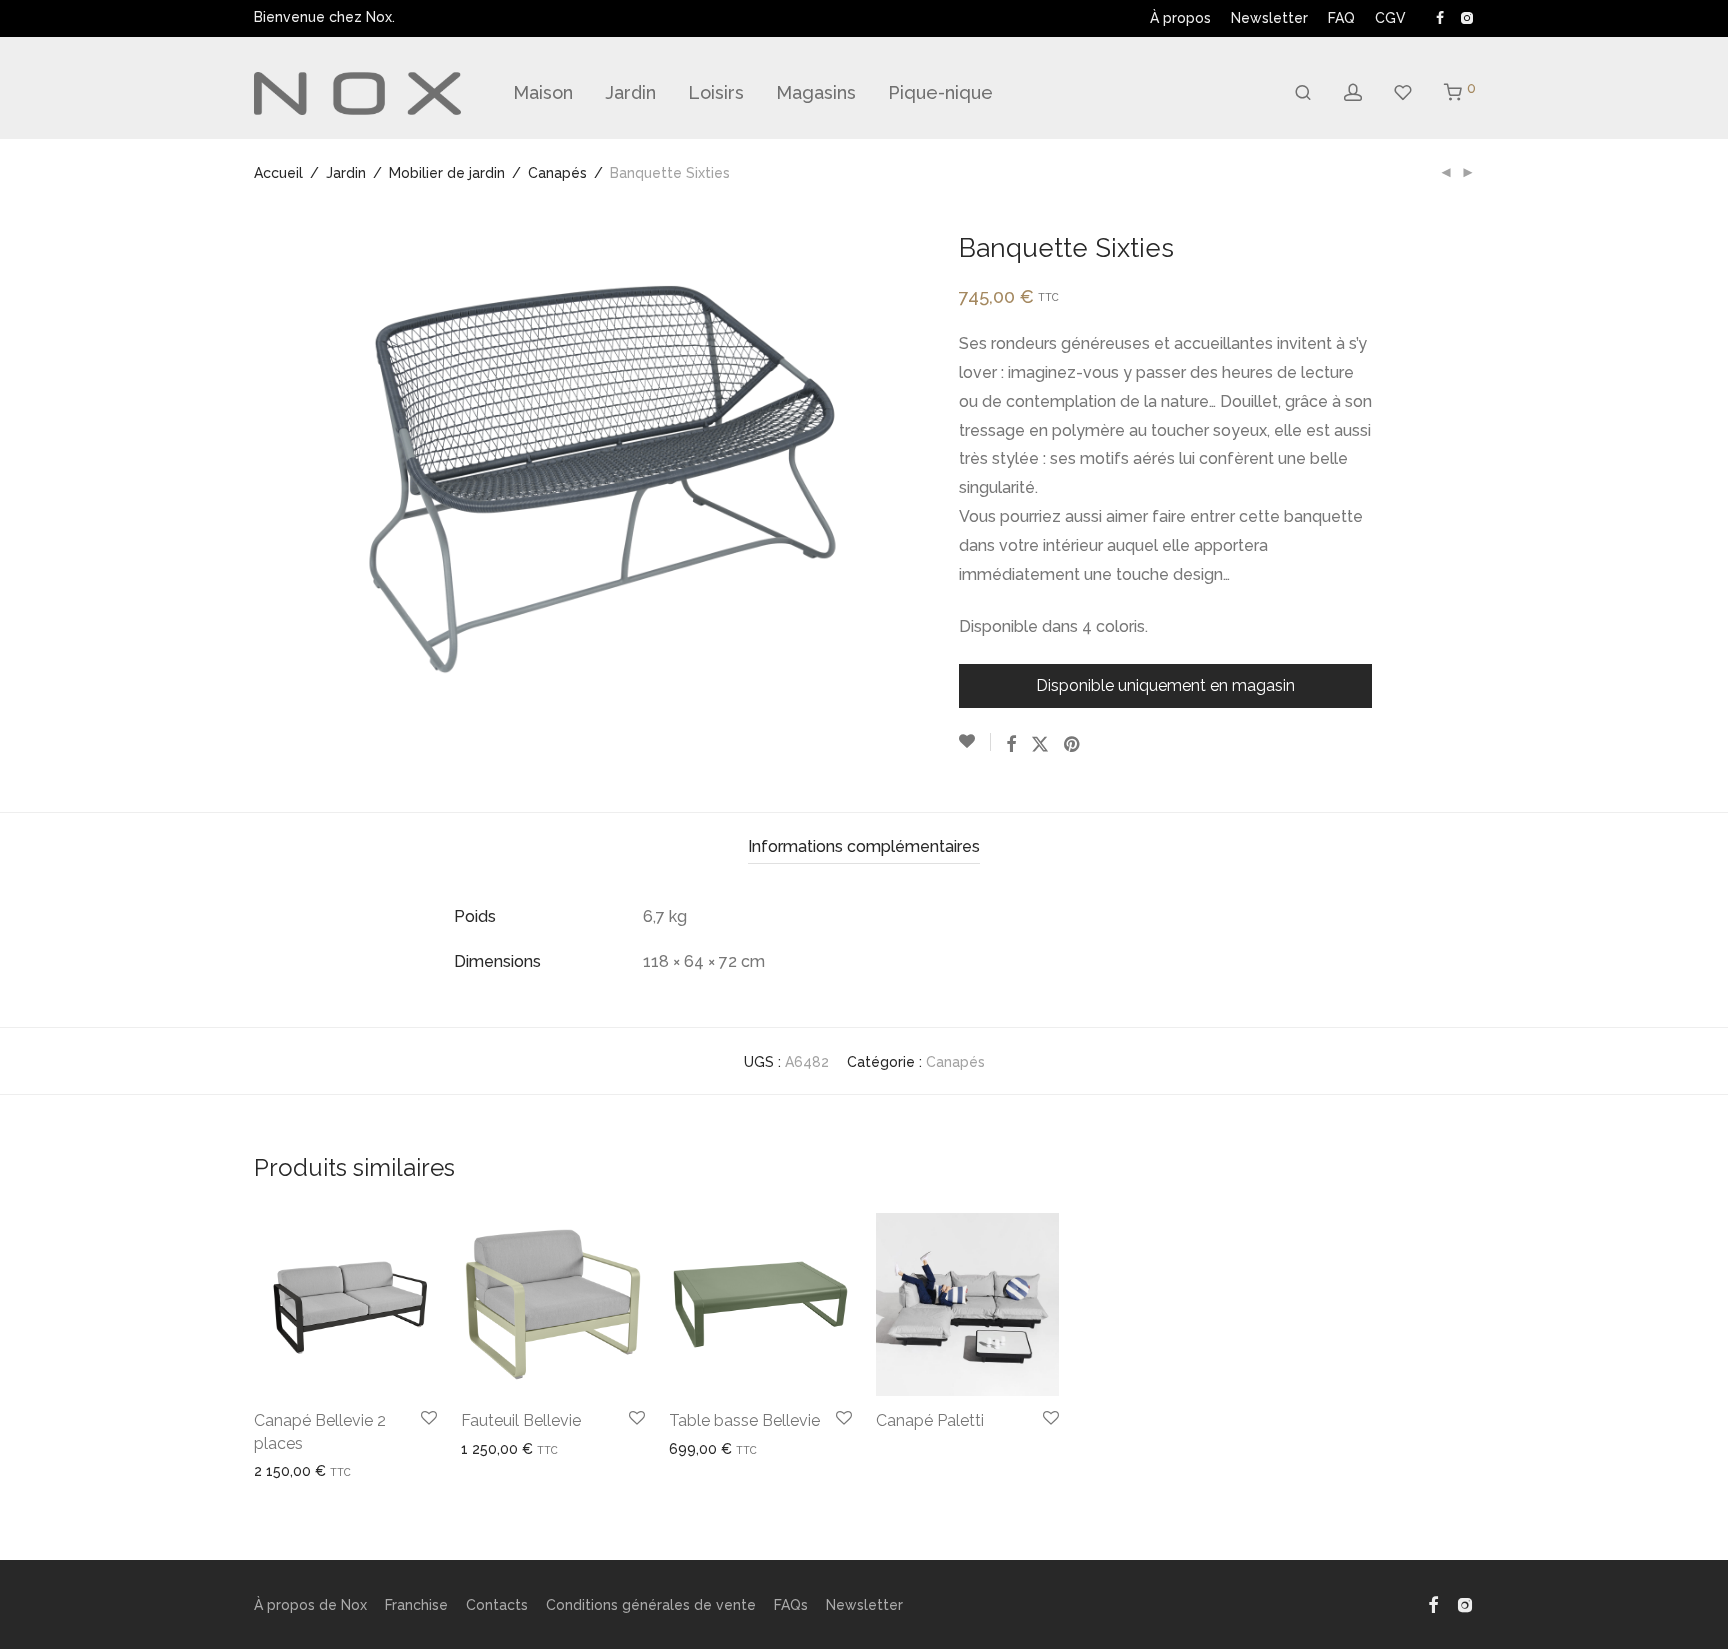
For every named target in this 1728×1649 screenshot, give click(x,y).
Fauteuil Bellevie (521, 1420)
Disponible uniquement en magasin (1165, 685)
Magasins (816, 92)
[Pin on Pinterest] (1073, 745)
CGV (1390, 18)
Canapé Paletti (930, 1420)
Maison (543, 92)
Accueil (278, 173)
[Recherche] (1303, 93)
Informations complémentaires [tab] (864, 846)
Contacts (497, 1605)
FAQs (791, 1605)
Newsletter (1269, 18)
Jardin (630, 92)
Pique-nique (940, 92)
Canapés (557, 173)
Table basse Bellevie (744, 1420)
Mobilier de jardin (447, 173)
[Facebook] (1440, 17)
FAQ (1341, 18)
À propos (1180, 18)
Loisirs (716, 92)
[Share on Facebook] (1011, 745)
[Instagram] (1466, 17)
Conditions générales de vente (651, 1605)
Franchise (416, 1605)
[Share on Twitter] (1040, 745)
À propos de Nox (310, 1605)
